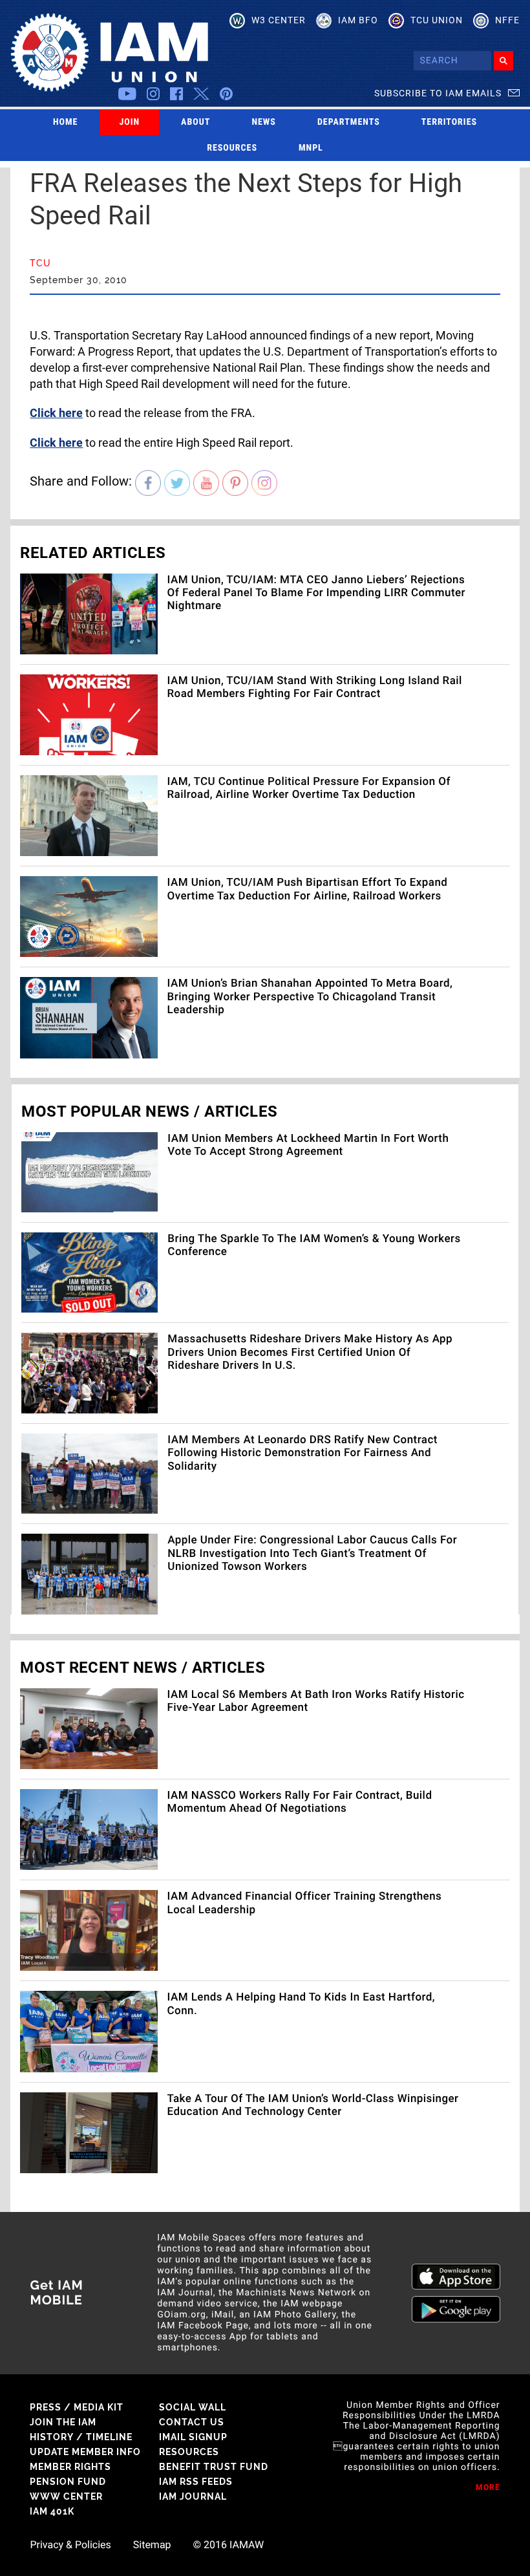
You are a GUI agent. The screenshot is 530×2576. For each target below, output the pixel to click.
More (488, 2487)
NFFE (507, 20)
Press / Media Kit (77, 2407)
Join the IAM (63, 2422)
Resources (232, 148)
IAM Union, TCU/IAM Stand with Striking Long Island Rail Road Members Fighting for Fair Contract (315, 687)
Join (129, 122)
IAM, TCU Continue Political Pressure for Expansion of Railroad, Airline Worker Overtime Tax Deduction (309, 788)
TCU (40, 263)
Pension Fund (68, 2482)
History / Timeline (81, 2437)
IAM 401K (52, 2511)
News (264, 122)
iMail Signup (193, 2437)
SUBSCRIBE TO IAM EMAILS (438, 93)
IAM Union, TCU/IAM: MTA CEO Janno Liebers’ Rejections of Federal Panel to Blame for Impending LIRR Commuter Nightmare (316, 593)
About (196, 122)
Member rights (70, 2467)
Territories (449, 122)
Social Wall (193, 2407)
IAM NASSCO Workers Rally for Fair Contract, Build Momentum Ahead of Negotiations (300, 1802)
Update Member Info (85, 2452)
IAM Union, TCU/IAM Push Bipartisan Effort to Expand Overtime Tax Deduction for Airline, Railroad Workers (308, 889)
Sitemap (152, 2545)
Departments (349, 122)
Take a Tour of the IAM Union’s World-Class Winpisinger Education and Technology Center (313, 2105)
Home (66, 122)
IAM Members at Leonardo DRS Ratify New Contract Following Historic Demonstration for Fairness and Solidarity (302, 1453)
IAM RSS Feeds (196, 2482)
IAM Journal (193, 2496)
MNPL (311, 148)
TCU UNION (437, 20)
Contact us (192, 2422)
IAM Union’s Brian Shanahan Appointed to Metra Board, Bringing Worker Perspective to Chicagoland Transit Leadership (310, 997)
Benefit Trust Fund (214, 2467)
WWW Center (66, 2496)
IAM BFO (358, 20)
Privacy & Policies (70, 2545)
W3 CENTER (279, 20)
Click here (56, 413)
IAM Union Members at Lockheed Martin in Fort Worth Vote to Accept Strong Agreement (308, 1145)
